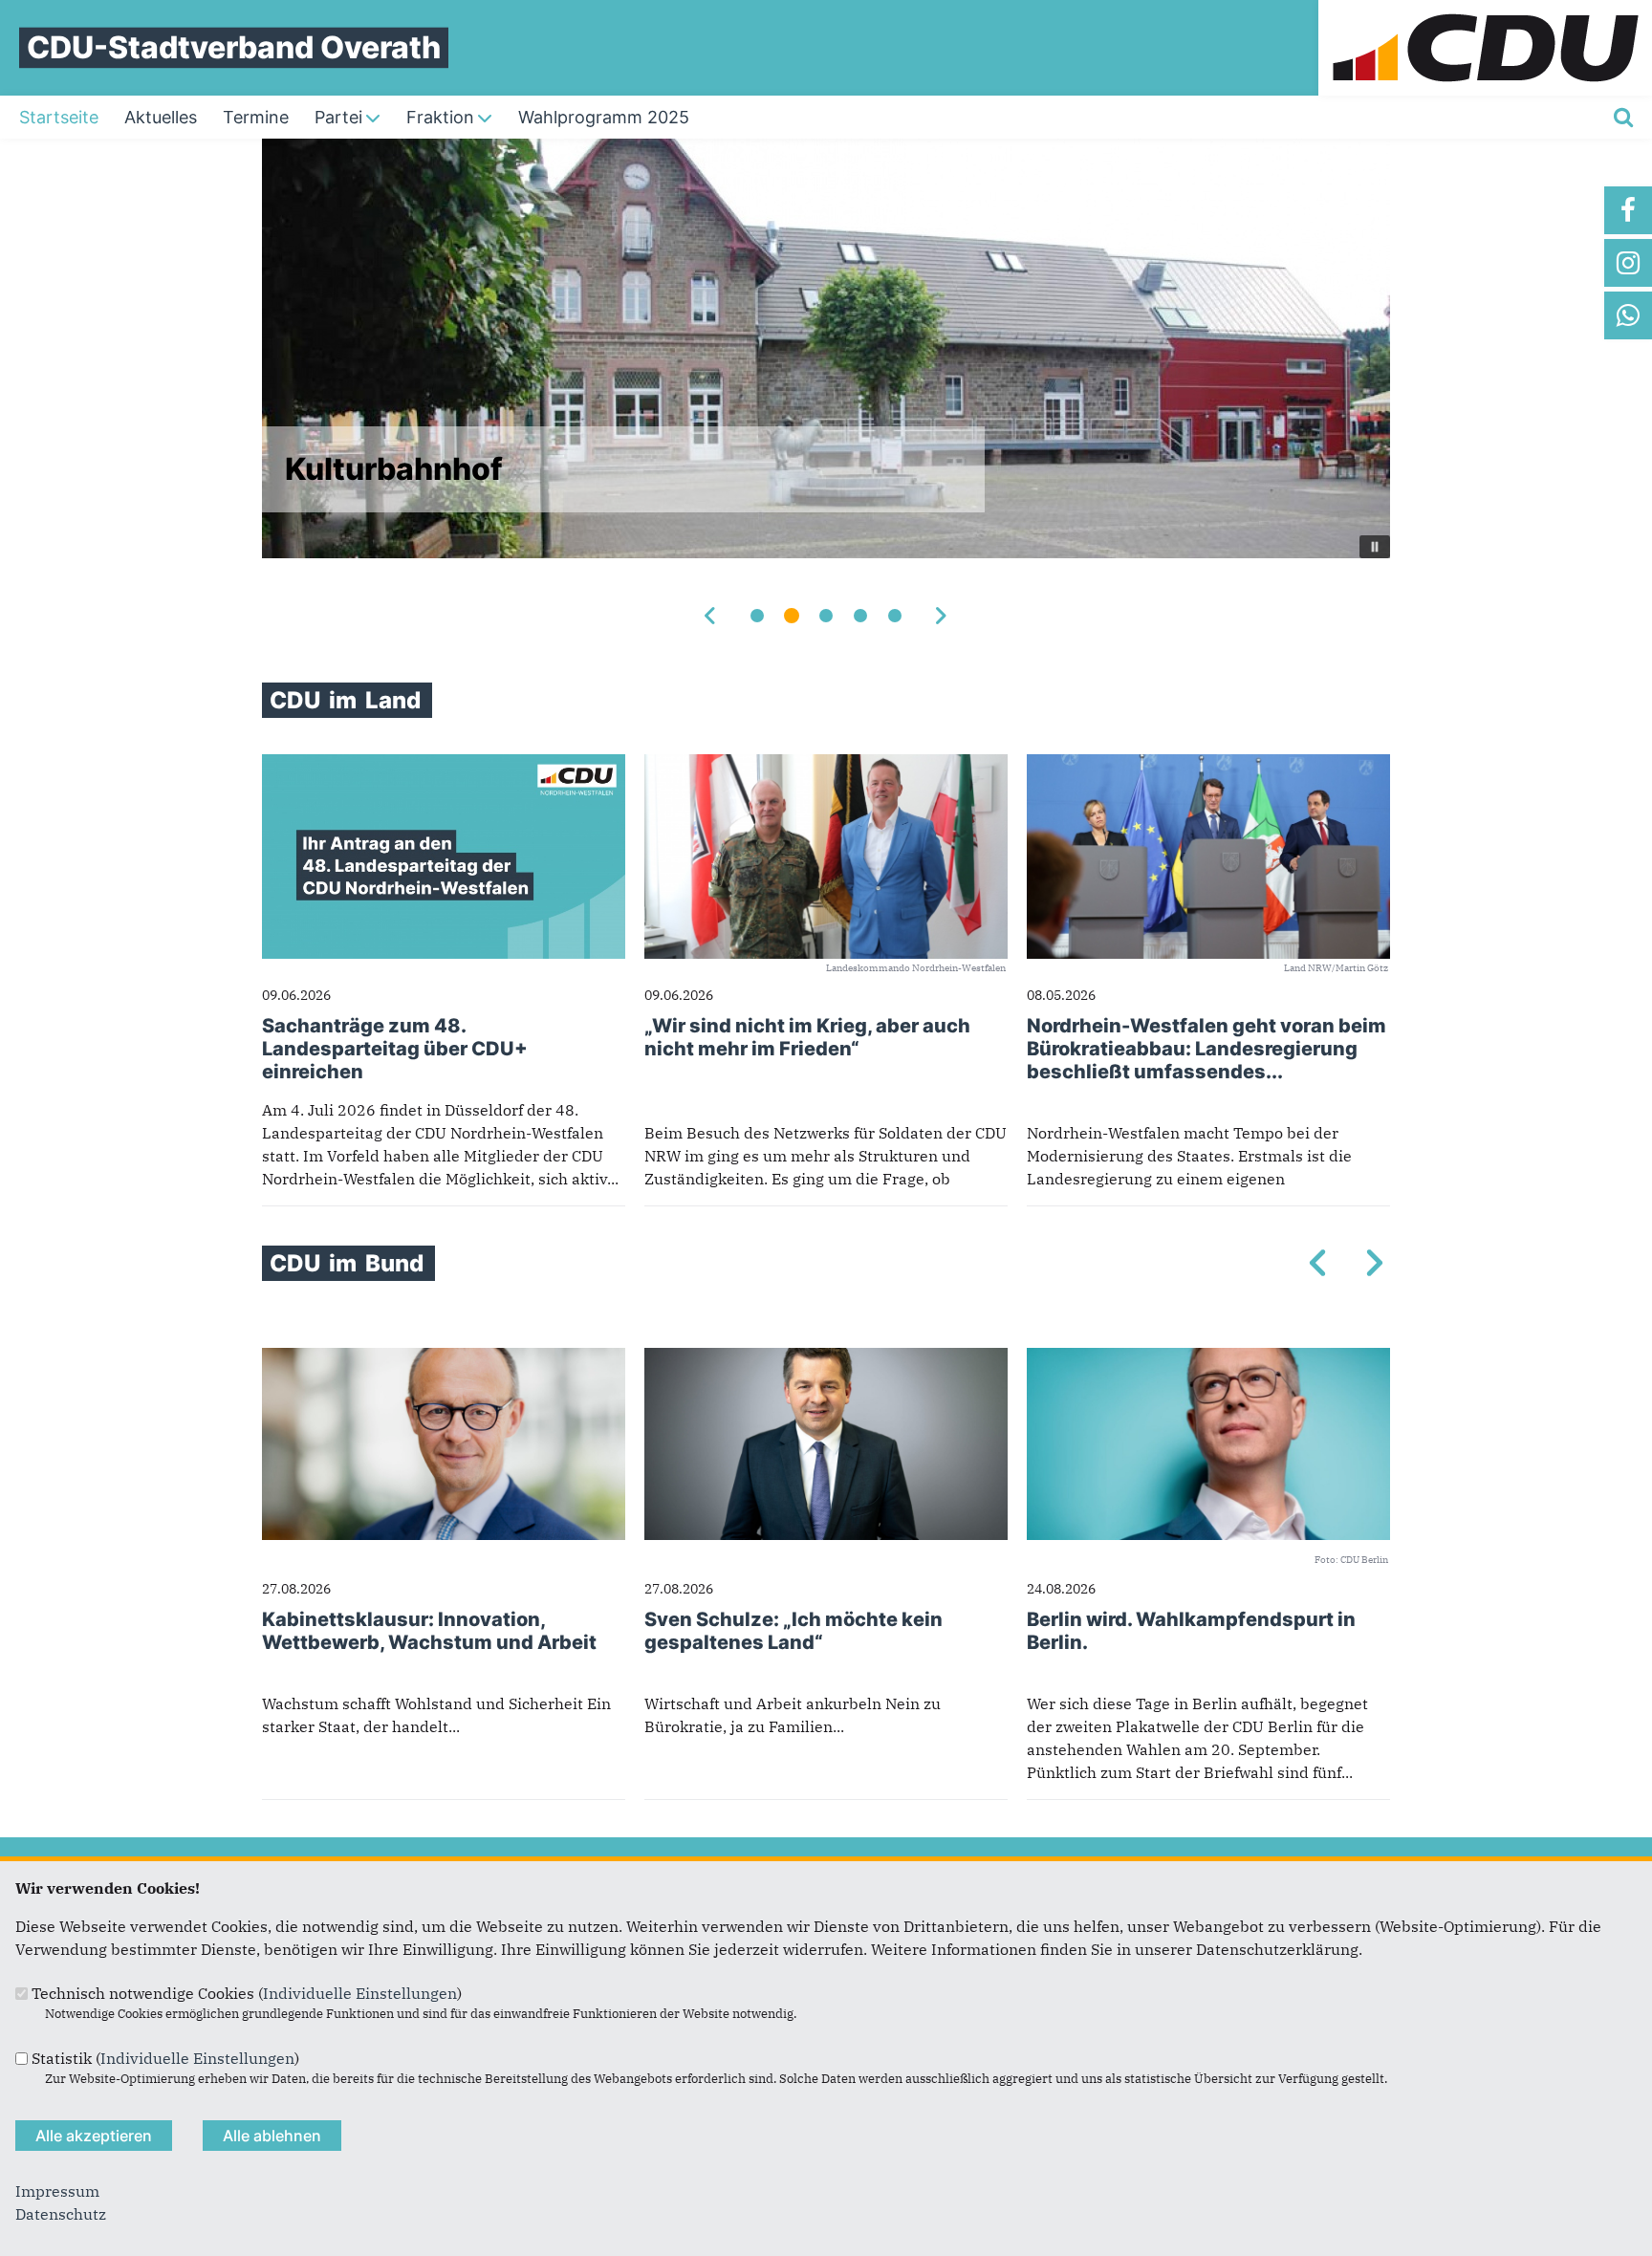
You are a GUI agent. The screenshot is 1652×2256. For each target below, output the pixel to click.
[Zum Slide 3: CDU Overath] (826, 616)
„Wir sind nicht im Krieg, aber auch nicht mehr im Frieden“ (807, 1037)
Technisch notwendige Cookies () (247, 1993)
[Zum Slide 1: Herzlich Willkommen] (757, 616)
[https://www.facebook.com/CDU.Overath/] (1628, 210)
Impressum (57, 2191)
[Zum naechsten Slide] (941, 616)
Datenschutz (61, 2214)
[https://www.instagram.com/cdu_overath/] (1628, 263)
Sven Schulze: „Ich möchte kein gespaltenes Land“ (793, 1631)
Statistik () (165, 2058)
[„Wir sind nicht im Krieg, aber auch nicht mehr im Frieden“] (826, 766)
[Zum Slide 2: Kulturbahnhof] (792, 616)
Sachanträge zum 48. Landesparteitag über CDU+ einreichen (395, 1049)
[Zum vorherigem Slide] (711, 616)
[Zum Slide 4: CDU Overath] (860, 616)
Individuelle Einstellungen (360, 1993)
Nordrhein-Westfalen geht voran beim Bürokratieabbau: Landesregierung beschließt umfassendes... (1206, 1049)
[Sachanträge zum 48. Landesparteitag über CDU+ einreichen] (444, 766)
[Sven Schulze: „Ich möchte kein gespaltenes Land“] (826, 1359)
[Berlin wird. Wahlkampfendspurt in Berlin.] (1208, 1359)
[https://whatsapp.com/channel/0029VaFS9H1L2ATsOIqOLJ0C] (1628, 315)
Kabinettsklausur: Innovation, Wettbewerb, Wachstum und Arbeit (429, 1631)
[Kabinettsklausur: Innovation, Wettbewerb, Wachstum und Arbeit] (444, 1359)
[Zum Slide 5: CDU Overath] (895, 616)
